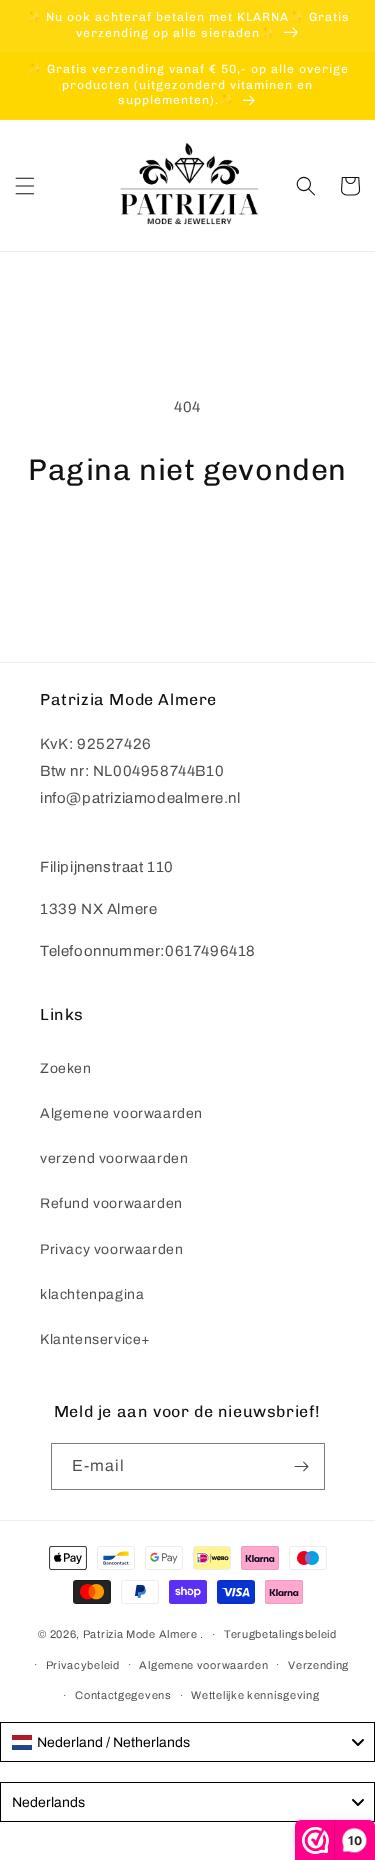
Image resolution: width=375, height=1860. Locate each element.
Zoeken (66, 1068)
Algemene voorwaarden (121, 1113)
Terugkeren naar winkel (188, 543)
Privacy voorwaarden (111, 1249)
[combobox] (187, 1742)
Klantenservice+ (95, 1339)
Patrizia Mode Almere (140, 1634)
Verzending (318, 1665)
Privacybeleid (83, 1665)
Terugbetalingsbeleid (280, 1634)
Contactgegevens (123, 1695)
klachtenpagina (92, 1294)
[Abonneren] (302, 1466)
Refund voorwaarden (111, 1203)
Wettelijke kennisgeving (255, 1695)
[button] (25, 186)
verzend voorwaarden (114, 1158)
